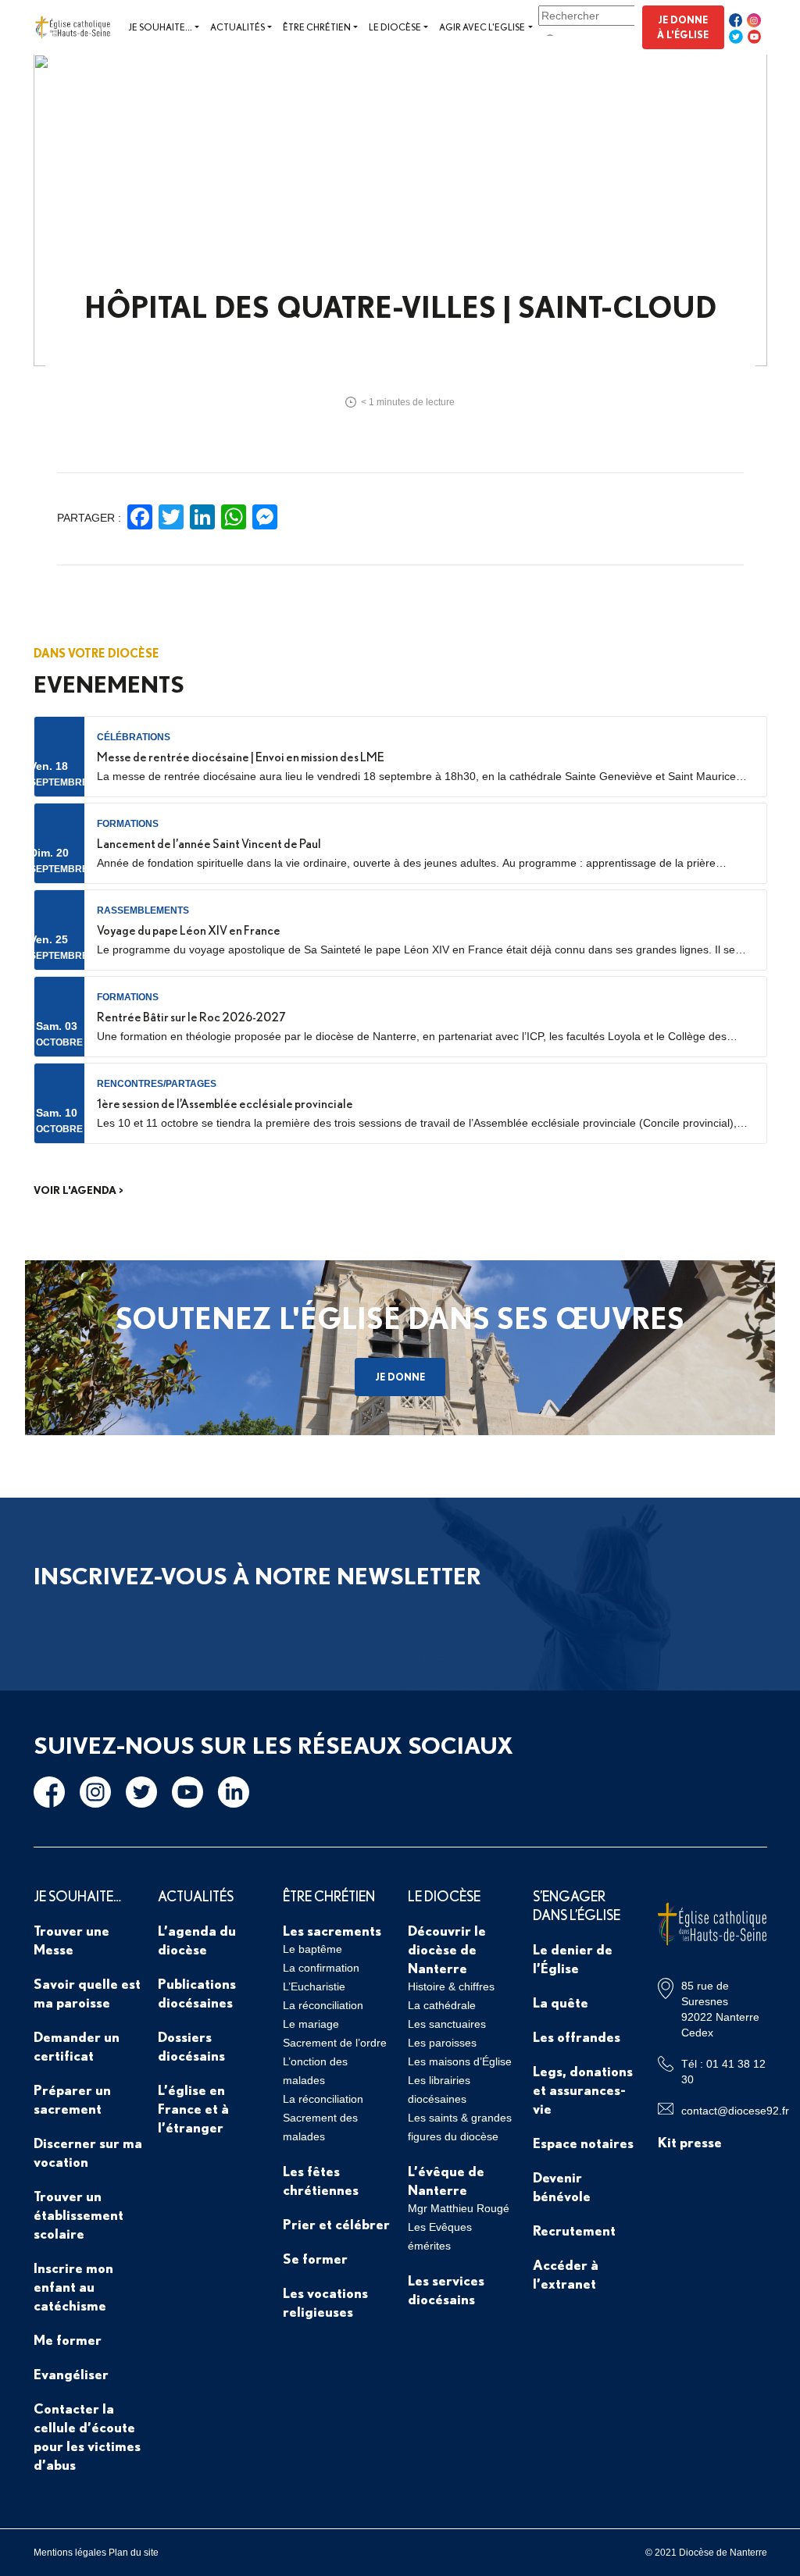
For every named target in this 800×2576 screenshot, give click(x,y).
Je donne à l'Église (683, 27)
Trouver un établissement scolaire (79, 2214)
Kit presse (690, 2142)
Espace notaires (583, 2143)
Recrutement (574, 2230)
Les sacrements (332, 1930)
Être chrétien (317, 27)
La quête (561, 2002)
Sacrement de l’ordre (335, 2043)
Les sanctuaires (447, 2024)
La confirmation (321, 1968)
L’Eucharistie (314, 1986)
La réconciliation (323, 2005)
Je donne (400, 1377)
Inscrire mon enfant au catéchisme (73, 2286)
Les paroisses (442, 2043)
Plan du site (134, 2553)
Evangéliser (71, 2374)
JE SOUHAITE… (77, 1896)
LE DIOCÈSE (444, 1896)
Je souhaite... (160, 27)
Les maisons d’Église (460, 2061)
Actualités (237, 27)
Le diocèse (395, 27)
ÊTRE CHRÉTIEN (329, 1896)
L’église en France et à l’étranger (193, 2108)
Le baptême (312, 1949)
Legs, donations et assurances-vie (583, 2090)
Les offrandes (577, 2036)
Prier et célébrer (336, 2224)
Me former (68, 2339)
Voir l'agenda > (79, 1190)
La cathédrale (442, 2005)
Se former (315, 2258)
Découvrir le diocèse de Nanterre (447, 1949)
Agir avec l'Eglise (482, 27)
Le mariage (311, 2024)
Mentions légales (70, 2553)
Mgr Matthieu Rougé (459, 2208)
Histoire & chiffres (451, 1986)
